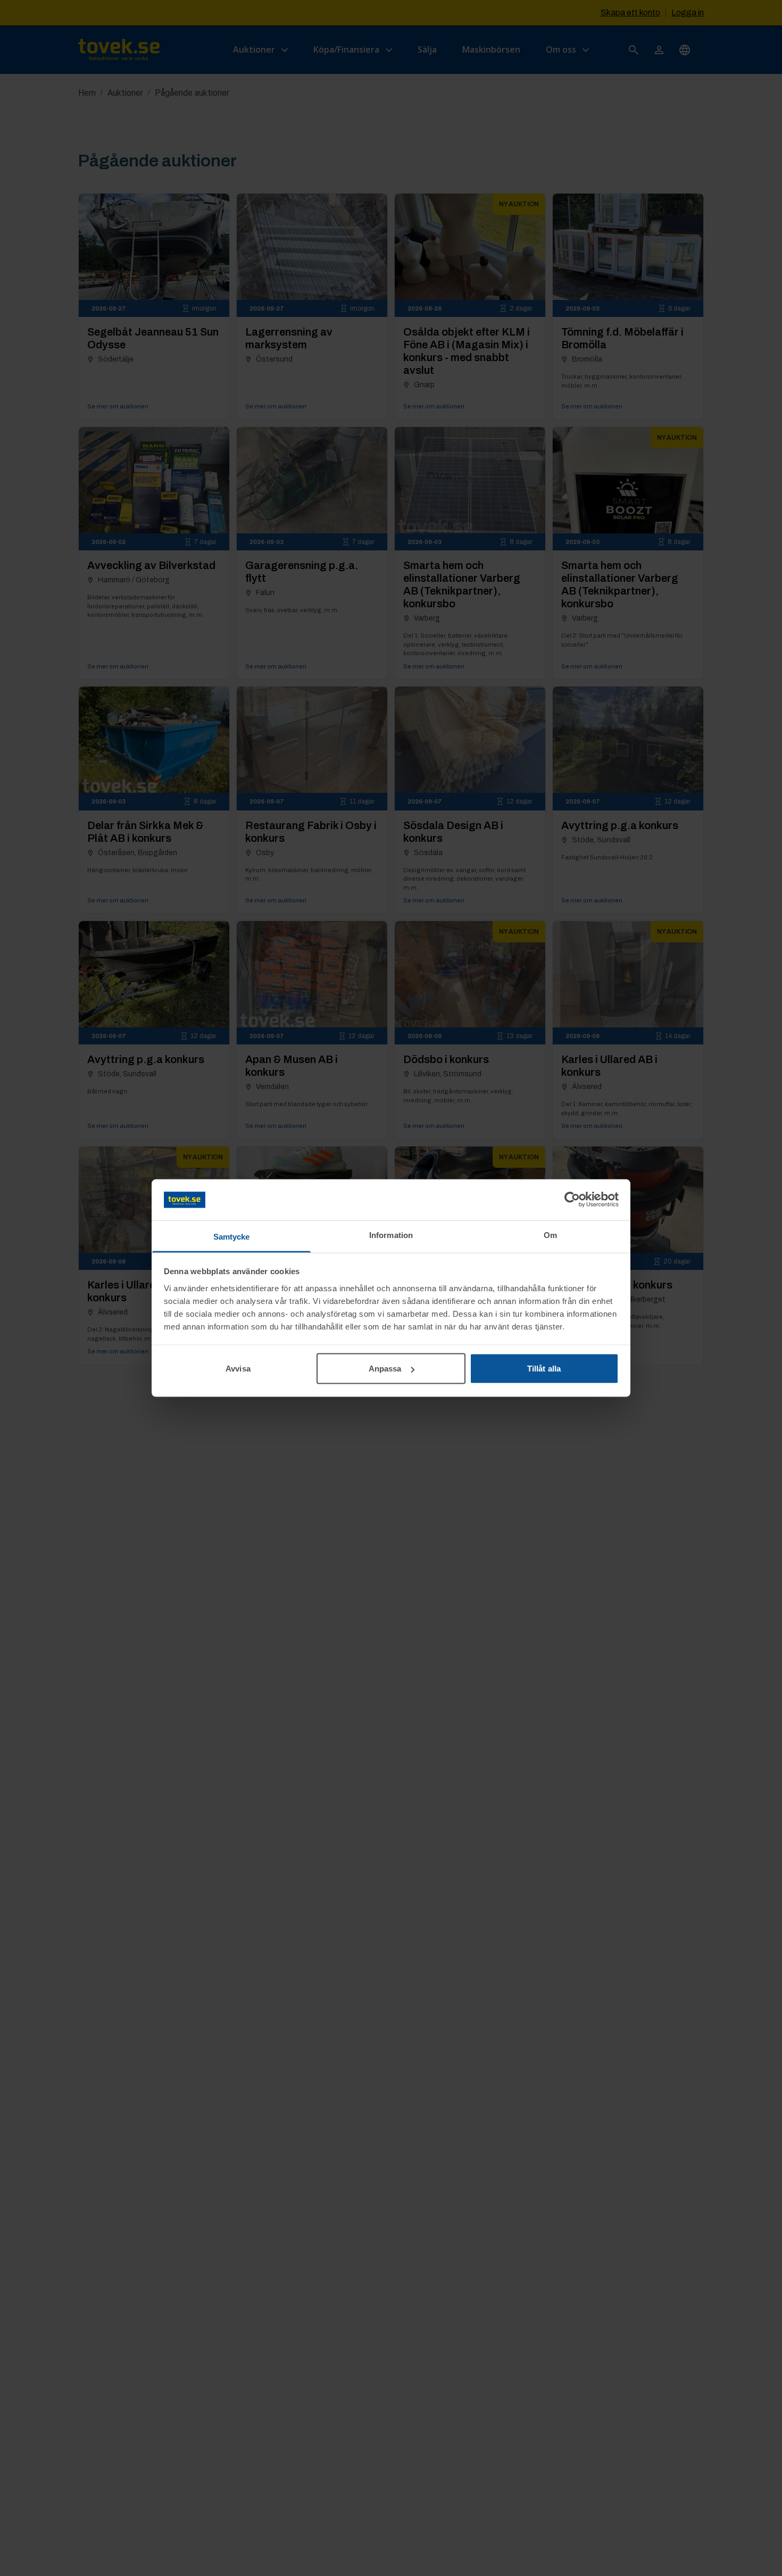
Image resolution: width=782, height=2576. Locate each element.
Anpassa (385, 1369)
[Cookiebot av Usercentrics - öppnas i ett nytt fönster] (572, 1200)
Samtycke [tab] (232, 1236)
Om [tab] (550, 1235)
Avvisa (238, 1369)
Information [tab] (391, 1235)
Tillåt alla (544, 1369)
